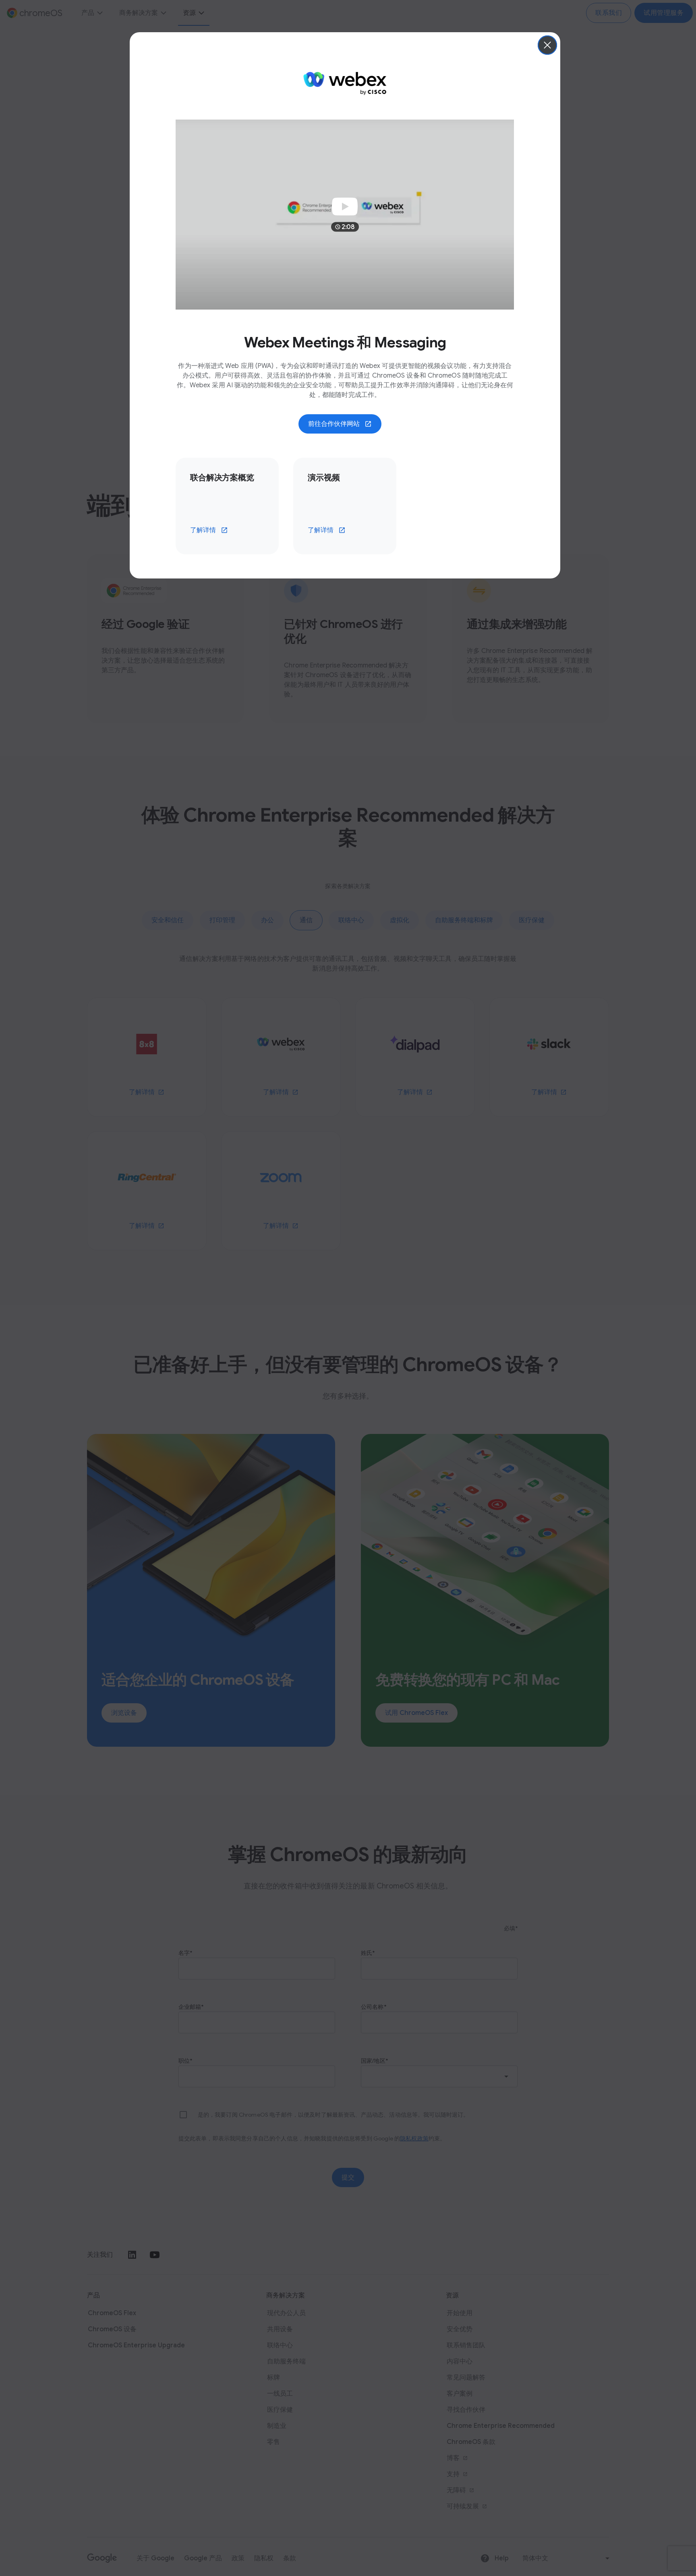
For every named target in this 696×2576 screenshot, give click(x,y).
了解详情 (203, 530)
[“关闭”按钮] (547, 45)
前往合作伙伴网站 (334, 424)
